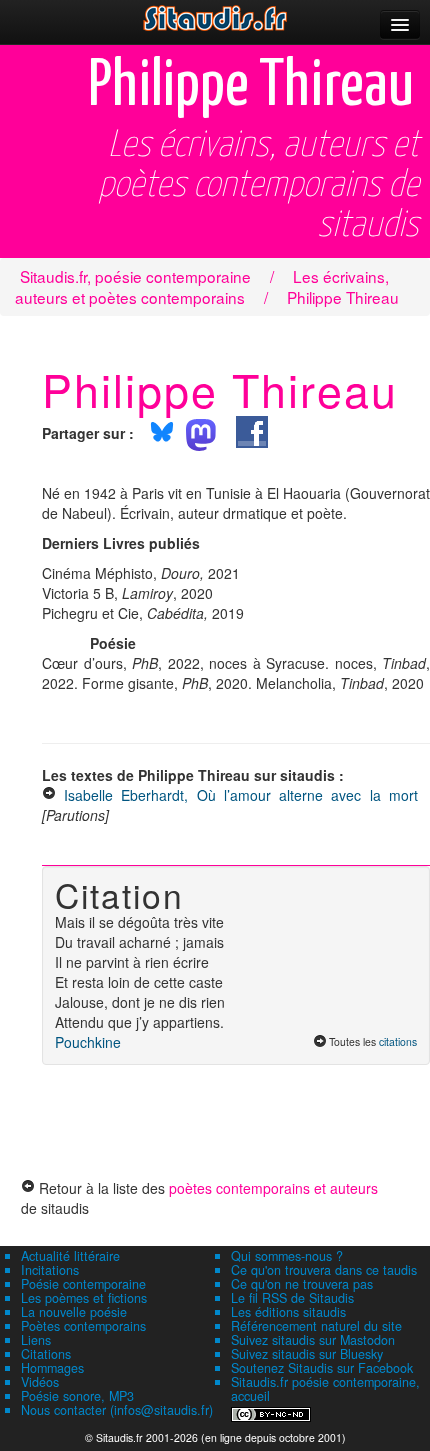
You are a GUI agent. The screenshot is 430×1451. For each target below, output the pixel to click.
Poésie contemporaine (83, 1284)
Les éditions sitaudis (288, 1312)
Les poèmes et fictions (84, 1298)
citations (398, 1041)
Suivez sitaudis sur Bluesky (307, 1354)
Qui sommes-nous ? (287, 1256)
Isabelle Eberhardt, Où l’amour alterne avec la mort (245, 795)
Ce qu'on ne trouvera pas (302, 1284)
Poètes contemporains (83, 1326)
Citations (46, 1354)
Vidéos (40, 1382)
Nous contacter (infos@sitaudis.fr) (117, 1410)
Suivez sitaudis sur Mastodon (313, 1340)
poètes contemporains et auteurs (273, 1188)
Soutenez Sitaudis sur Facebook (322, 1368)
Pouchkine (88, 1042)
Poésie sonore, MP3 (77, 1396)
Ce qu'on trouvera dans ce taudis (324, 1270)
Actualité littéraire (70, 1256)
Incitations (50, 1270)
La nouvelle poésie (74, 1312)
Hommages (52, 1368)
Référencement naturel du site (316, 1326)
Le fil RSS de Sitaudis (292, 1298)
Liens (36, 1340)
